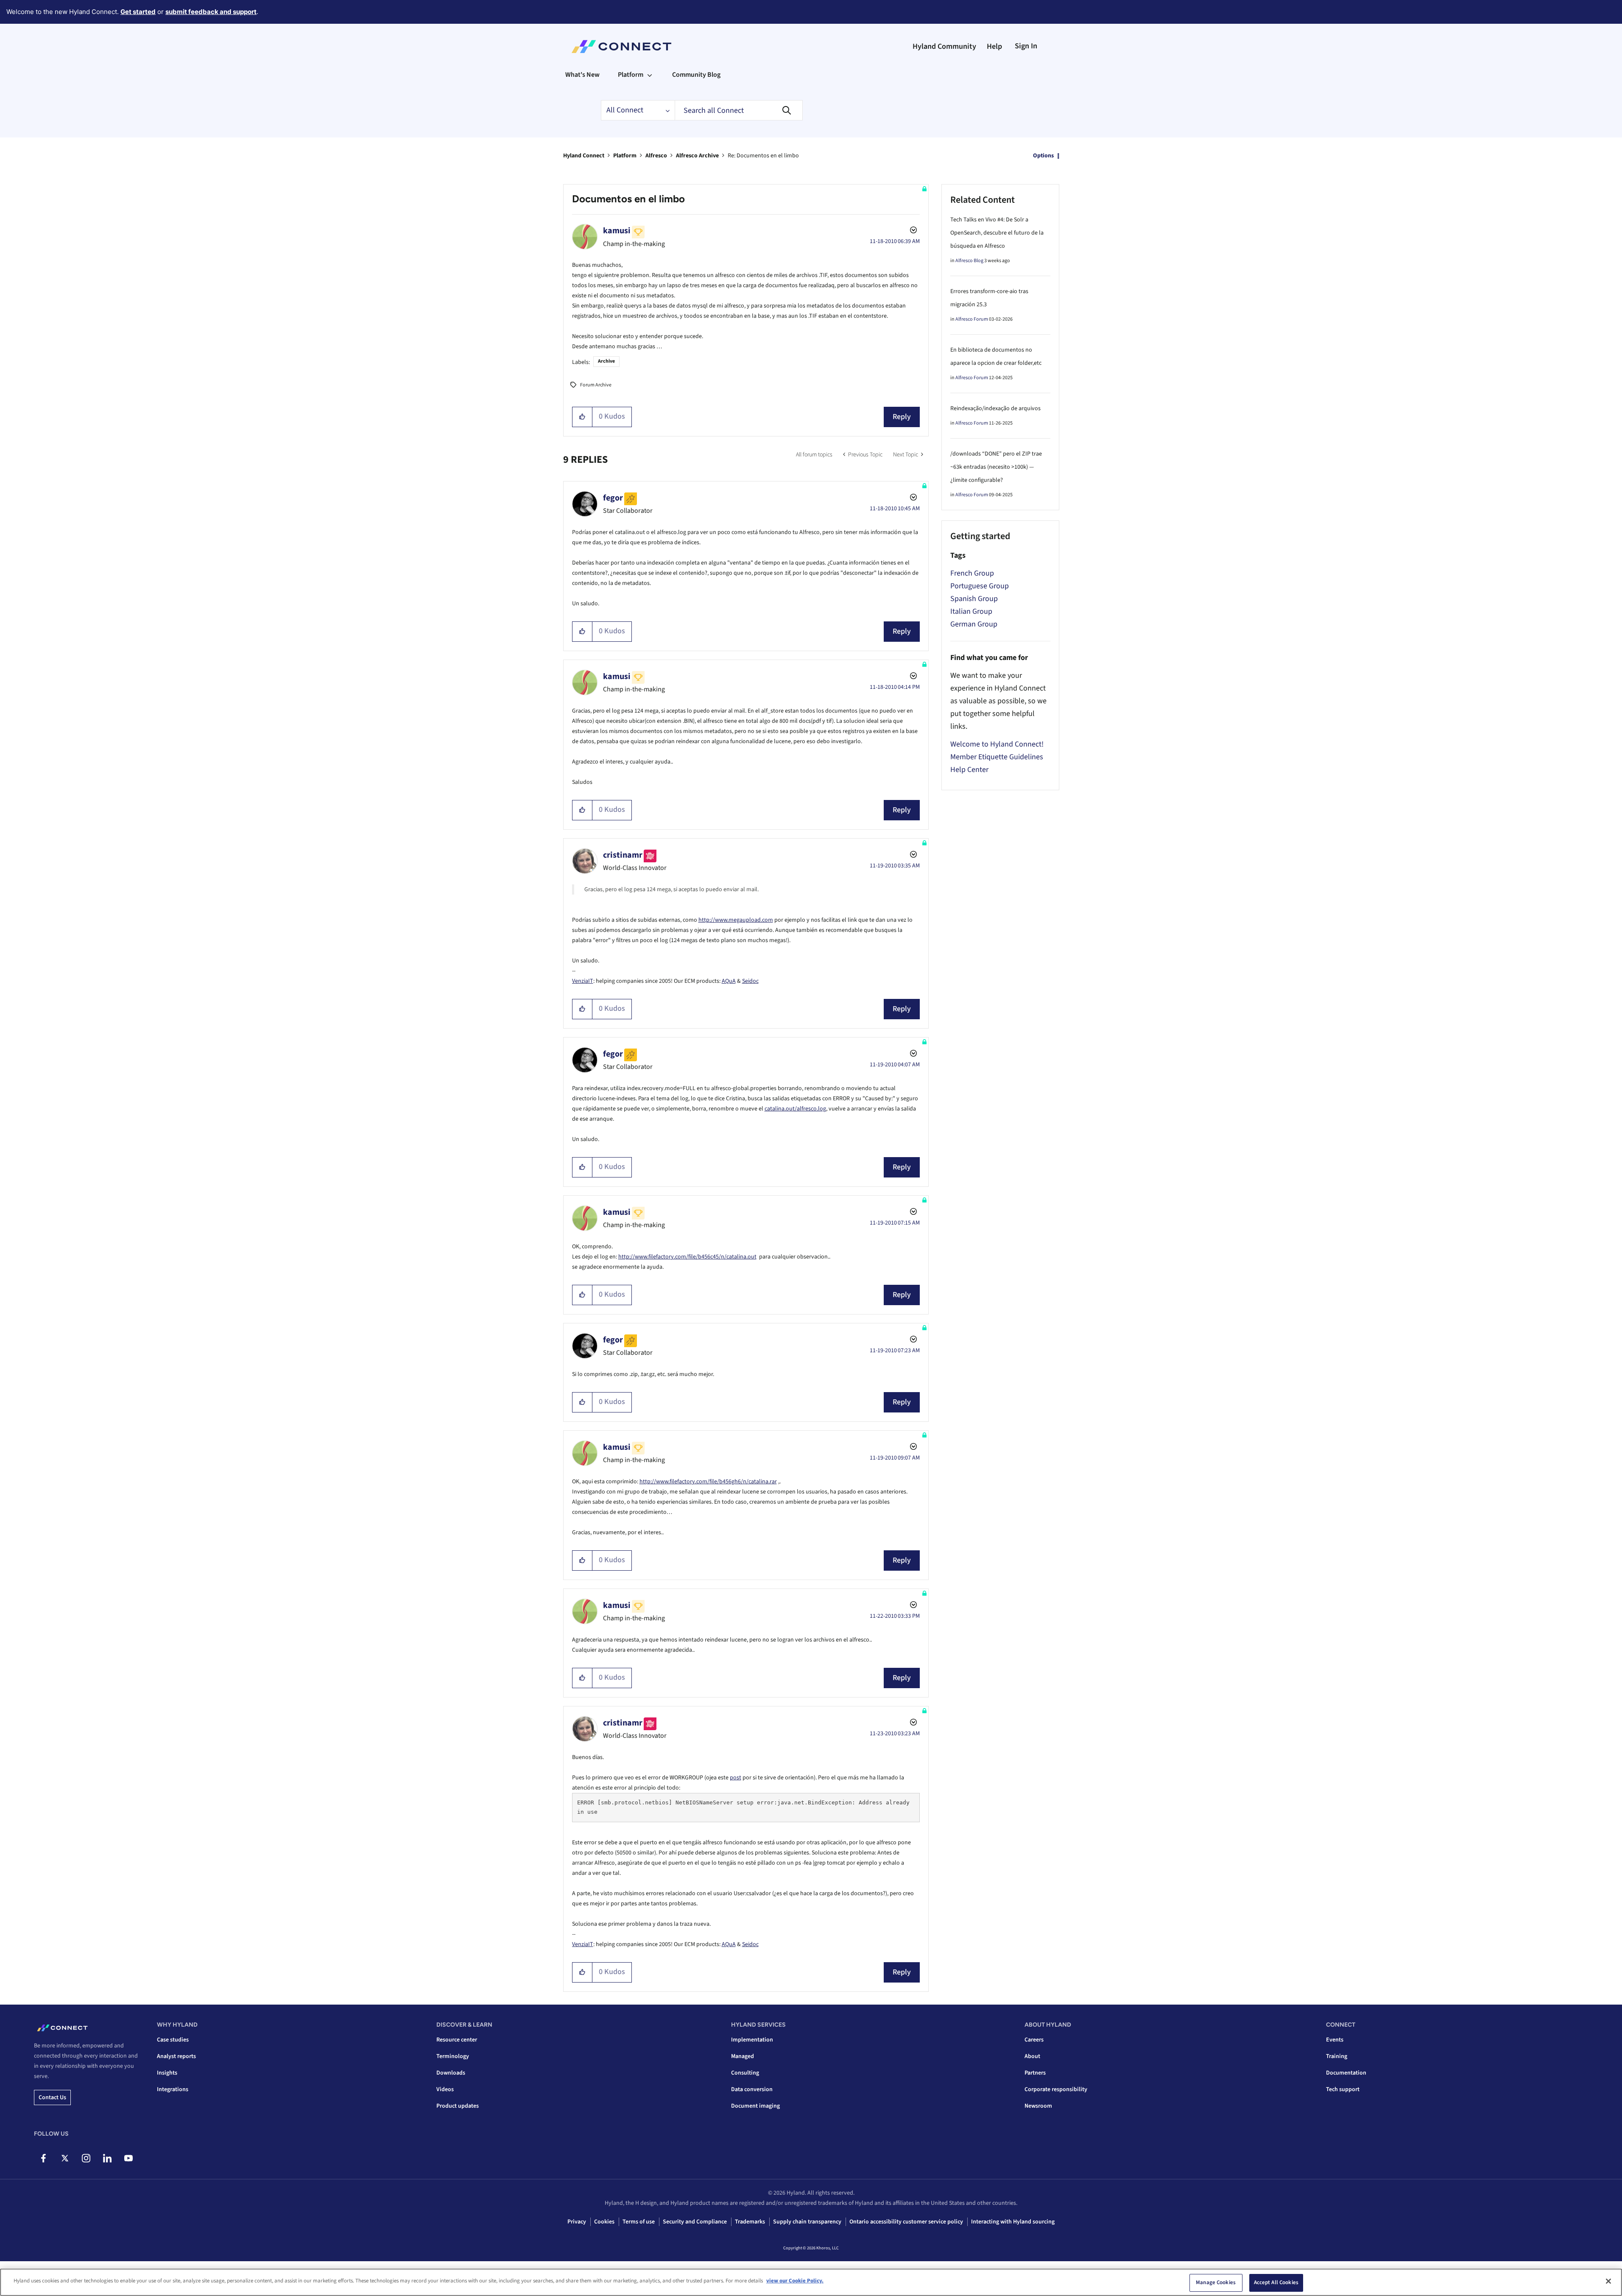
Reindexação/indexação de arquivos (995, 408)
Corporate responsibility (1056, 2089)
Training (1337, 2056)
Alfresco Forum (972, 319)
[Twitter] (65, 2158)
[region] (811, 2282)
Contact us (52, 2097)
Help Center (969, 770)
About (1032, 2056)
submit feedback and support (211, 12)
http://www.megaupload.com (736, 920)
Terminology (453, 2056)
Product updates (458, 2106)
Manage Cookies (1216, 2282)
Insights (167, 2073)
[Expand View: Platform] (650, 75)
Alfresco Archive (697, 156)
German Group (974, 624)
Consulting (745, 2073)
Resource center (457, 2040)
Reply (902, 417)
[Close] (1608, 2281)
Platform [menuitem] (631, 75)
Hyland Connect (584, 156)
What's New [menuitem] (582, 75)
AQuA (729, 981)
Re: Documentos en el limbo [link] (763, 156)
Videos (445, 2089)
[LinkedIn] (107, 2158)
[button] (582, 417)
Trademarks (750, 2222)
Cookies (604, 2222)
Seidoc (750, 981)
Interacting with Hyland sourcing (1013, 2222)
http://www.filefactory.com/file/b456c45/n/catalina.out (687, 1257)
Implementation (752, 2040)
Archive (606, 361)
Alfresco (656, 156)
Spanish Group (974, 599)
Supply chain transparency (807, 2222)
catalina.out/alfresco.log (795, 1109)
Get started (138, 12)
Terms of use (639, 2222)
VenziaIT (583, 981)
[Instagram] (86, 2158)
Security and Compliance (695, 2222)
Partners (1035, 2073)
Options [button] (1043, 156)
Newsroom (1038, 2106)
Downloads (451, 2073)
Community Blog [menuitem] (696, 75)
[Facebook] (43, 2158)
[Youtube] (128, 2158)
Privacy (577, 2222)
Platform (625, 156)
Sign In (1026, 46)
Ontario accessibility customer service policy (906, 2222)
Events (1335, 2040)
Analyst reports (176, 2056)
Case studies (173, 2040)
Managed (743, 2056)
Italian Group (971, 611)
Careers (1034, 2040)
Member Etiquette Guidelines (997, 757)
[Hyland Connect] (621, 47)
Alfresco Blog (969, 261)
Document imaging (755, 2106)
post (736, 1778)
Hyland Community (944, 46)
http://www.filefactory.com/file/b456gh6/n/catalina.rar (708, 1482)
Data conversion (752, 2089)
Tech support (1343, 2089)
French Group (972, 573)
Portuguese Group (980, 586)
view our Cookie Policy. (795, 2281)
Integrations (173, 2089)
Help (994, 46)
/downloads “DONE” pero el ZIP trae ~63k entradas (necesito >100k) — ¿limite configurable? (996, 467)
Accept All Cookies (1276, 2282)
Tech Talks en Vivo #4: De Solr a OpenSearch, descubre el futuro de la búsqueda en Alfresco (997, 233)
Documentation (1346, 2073)
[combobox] (739, 110)
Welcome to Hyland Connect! (997, 744)
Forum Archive (596, 385)
